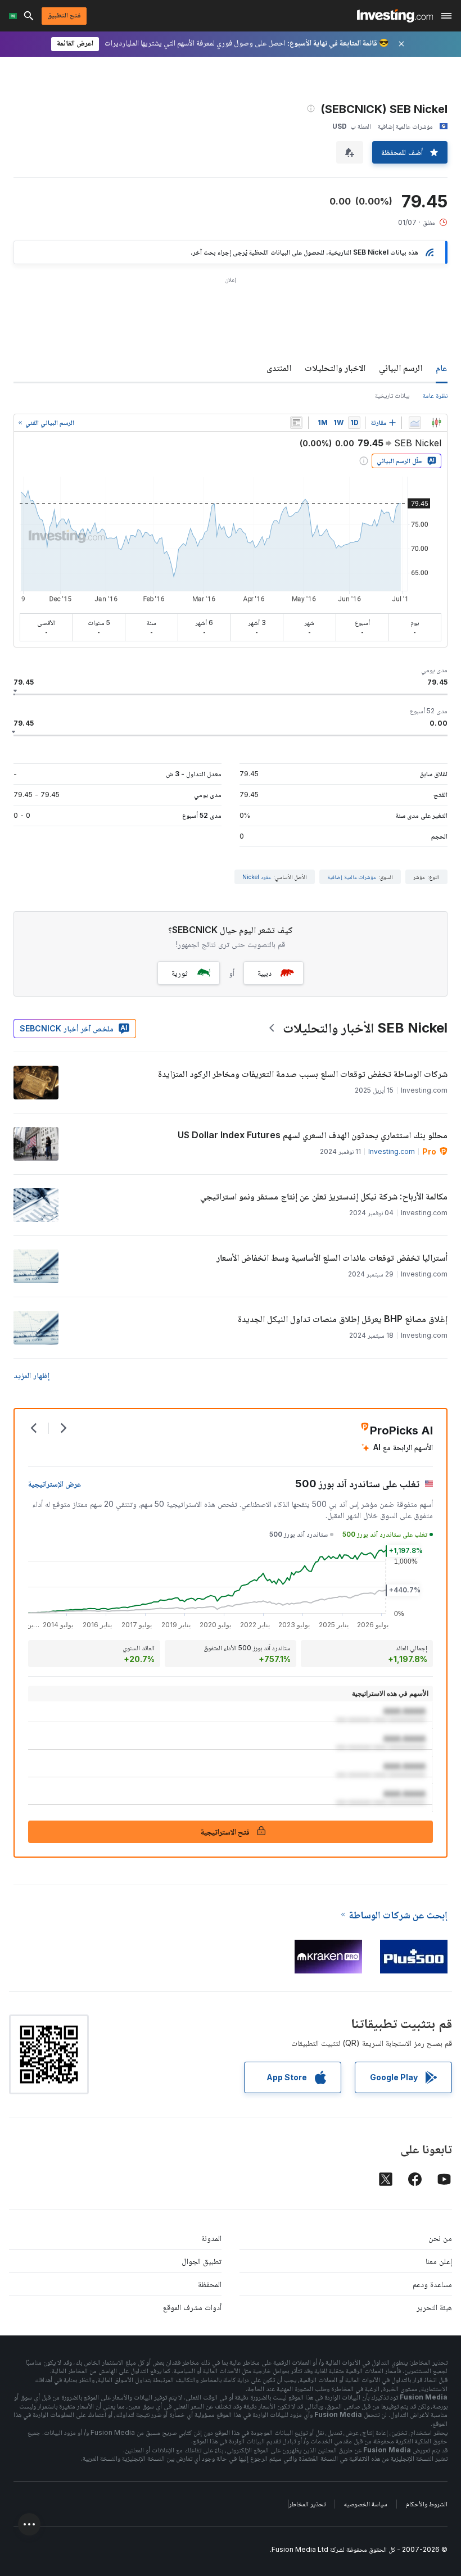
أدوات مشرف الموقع (192, 2307)
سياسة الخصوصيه (366, 2504)
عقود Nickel (257, 877)
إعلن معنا (439, 2261)
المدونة (211, 2238)
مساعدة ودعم (432, 2284)
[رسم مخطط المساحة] (415, 423)
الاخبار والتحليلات (335, 368)
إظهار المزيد (31, 1375)
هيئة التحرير (434, 2307)
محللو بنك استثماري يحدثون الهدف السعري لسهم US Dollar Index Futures (313, 1135)
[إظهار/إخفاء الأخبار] (296, 423)
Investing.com (392, 1151)
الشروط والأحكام (427, 2504)
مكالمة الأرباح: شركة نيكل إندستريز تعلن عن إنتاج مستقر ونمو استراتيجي (324, 1196)
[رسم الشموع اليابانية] (436, 423)
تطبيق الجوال (202, 2261)
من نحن (440, 2238)
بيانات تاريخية (392, 395)
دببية (265, 973)
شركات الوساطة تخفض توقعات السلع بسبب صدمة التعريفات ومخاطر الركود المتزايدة (303, 1074)
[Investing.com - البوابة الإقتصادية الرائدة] (395, 16)
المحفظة (210, 2284)
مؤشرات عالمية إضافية (352, 877)
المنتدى (279, 368)
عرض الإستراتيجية (55, 1484)
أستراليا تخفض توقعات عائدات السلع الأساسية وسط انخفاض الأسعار (332, 1257)
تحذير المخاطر (307, 2504)
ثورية (180, 973)
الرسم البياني (401, 368)
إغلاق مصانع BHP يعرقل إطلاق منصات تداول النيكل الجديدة (343, 1319)
